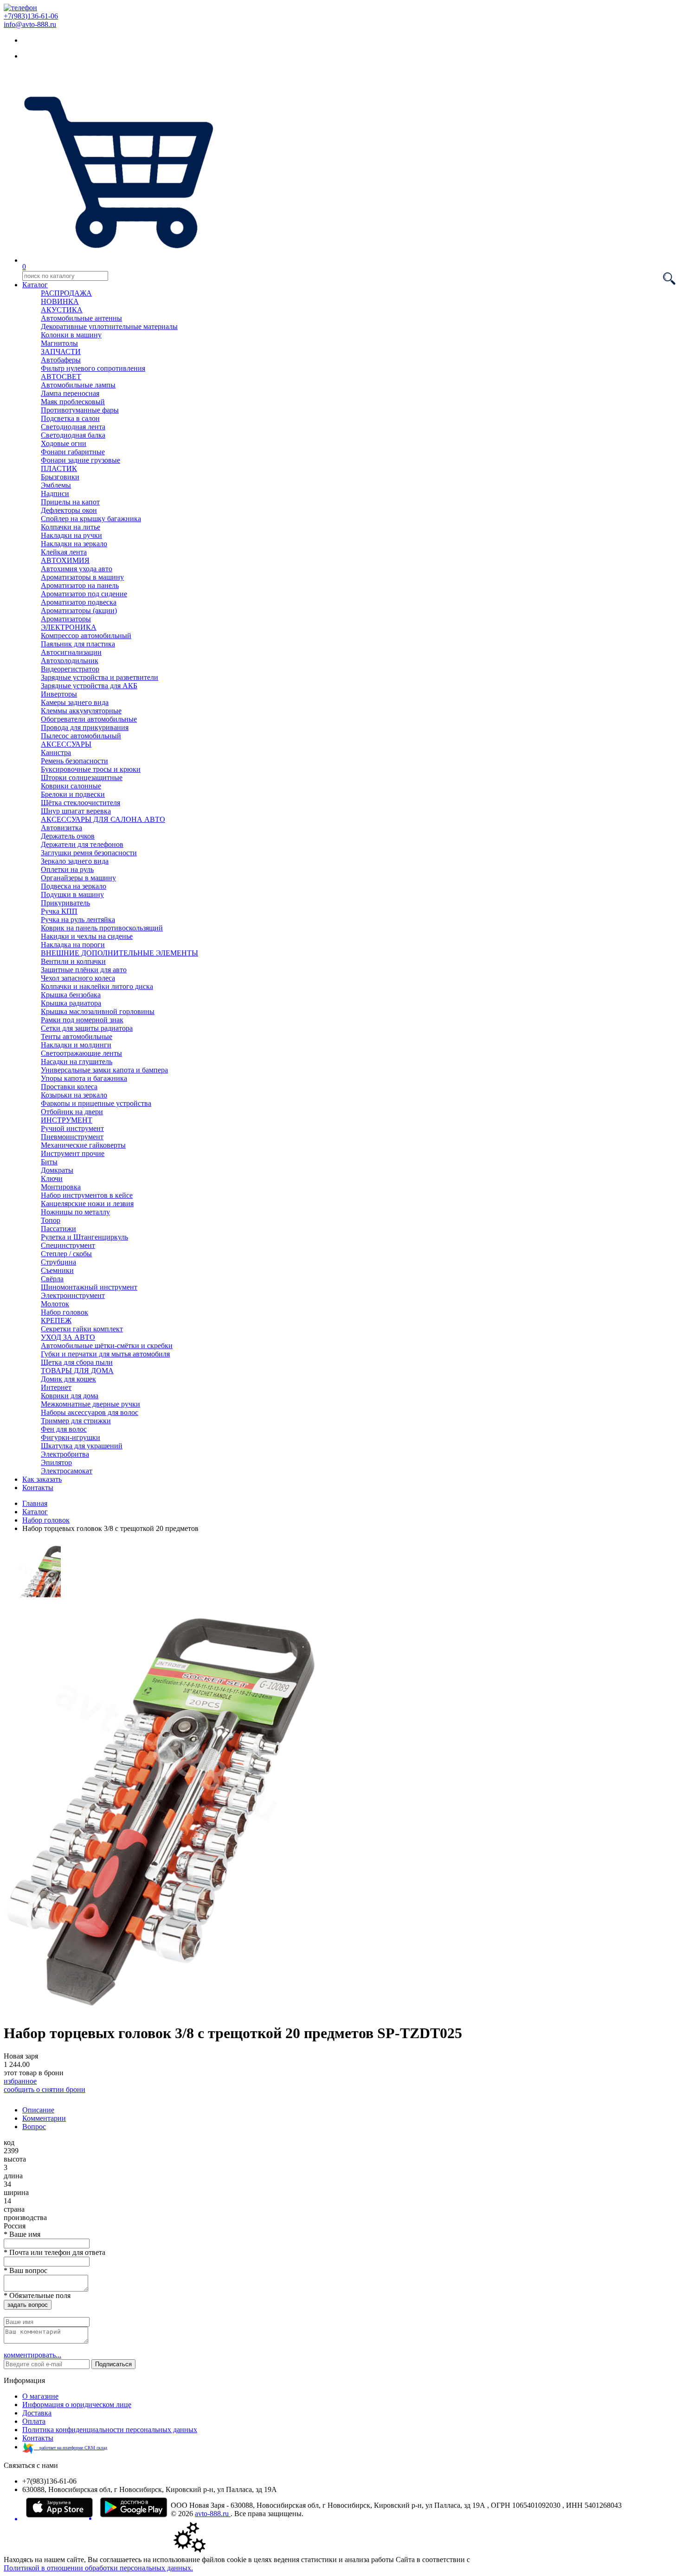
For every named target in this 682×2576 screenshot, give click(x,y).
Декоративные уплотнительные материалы (109, 326)
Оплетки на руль (67, 869)
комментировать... (32, 2355)
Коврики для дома (70, 1396)
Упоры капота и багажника (84, 1078)
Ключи (52, 1178)
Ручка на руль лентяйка (78, 920)
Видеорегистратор (70, 669)
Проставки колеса (69, 1087)
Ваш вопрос (26, 2270)
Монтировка (61, 1187)
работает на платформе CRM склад (71, 2448)
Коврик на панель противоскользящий (102, 928)
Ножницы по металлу (75, 1212)
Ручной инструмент (72, 1128)
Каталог (35, 285)
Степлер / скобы (66, 1254)
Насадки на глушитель (77, 1062)
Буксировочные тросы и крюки (91, 769)
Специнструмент (68, 1245)
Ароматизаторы (66, 619)
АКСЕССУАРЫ (66, 744)
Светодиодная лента (73, 427)
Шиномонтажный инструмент (89, 1287)
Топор (51, 1220)
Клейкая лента (64, 552)
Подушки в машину (72, 894)
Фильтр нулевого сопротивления (93, 368)
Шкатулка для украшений (82, 1446)
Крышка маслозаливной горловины (98, 1011)
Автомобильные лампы (78, 385)
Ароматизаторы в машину (82, 577)
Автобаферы (61, 360)
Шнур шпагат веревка (76, 811)
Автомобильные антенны (81, 318)
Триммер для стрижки (76, 1421)
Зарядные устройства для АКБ (89, 686)
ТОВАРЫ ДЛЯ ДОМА (77, 1371)
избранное (20, 2081)
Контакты (38, 1488)
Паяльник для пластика (78, 644)
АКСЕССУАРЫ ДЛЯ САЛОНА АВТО (103, 819)
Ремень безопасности (74, 761)
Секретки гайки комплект (82, 1329)
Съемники (57, 1270)
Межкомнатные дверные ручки (90, 1404)
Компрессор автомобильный (86, 636)
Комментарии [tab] (44, 2118)
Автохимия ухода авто (77, 569)
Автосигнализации (71, 652)
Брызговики (60, 477)
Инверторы (59, 694)
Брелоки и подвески (73, 794)
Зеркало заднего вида (75, 861)
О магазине (40, 2396)
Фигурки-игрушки (71, 1437)
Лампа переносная (70, 393)
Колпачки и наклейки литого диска (97, 986)
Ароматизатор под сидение (84, 594)
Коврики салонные (71, 786)
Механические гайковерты (83, 1145)
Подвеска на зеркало (74, 886)
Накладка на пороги (73, 945)
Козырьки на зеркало (74, 1095)
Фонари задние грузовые (80, 460)
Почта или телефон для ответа (55, 2252)
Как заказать (42, 1479)
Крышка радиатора (71, 1003)
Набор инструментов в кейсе (87, 1195)
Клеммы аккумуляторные (81, 711)
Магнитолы (59, 343)
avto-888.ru (213, 2514)
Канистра (56, 752)
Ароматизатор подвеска (79, 602)
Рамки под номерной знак (82, 1020)
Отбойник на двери (72, 1112)
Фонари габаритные (73, 452)
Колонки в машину (71, 335)
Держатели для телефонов (82, 844)
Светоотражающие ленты (81, 1053)
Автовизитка (61, 828)
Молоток (55, 1304)
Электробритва (65, 1454)
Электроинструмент (73, 1295)
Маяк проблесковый (73, 402)
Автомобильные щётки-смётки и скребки (107, 1346)
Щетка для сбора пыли (77, 1362)
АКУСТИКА (62, 310)
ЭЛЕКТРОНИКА (69, 627)
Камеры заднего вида (75, 702)
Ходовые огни (64, 443)
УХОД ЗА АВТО (68, 1337)
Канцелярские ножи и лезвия (87, 1204)
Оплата (34, 2421)
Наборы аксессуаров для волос (90, 1412)
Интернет (56, 1387)
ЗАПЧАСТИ (61, 352)
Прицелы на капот (70, 502)
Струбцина (58, 1262)
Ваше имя (22, 2234)
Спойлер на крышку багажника (91, 519)
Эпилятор (56, 1462)
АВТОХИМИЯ (65, 560)
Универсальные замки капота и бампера (104, 1070)
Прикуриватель (65, 903)
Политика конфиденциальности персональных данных (110, 2430)
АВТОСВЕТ (61, 377)
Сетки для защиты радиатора (87, 1028)
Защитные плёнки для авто (84, 970)
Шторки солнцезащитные (82, 778)
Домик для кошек (68, 1379)
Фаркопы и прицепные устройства (96, 1103)
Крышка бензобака (71, 995)
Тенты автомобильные (77, 1036)
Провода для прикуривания (85, 727)
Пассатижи (58, 1229)
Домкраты (57, 1170)
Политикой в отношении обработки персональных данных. (98, 2568)
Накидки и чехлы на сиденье (87, 936)
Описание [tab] (38, 2110)
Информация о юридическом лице (77, 2405)
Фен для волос (64, 1429)
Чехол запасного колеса (78, 978)
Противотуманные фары (80, 410)
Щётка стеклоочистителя (80, 803)
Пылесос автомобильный (81, 736)
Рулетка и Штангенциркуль (84, 1237)
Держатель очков (68, 836)
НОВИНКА (60, 301)
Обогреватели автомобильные (89, 719)
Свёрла (52, 1279)
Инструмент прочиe (73, 1153)
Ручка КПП (59, 911)
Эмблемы (56, 485)
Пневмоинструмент (72, 1137)
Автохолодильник (70, 661)
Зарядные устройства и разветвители (100, 677)
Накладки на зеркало (74, 544)
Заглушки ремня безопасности (89, 853)
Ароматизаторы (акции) (79, 610)
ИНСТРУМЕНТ (67, 1120)
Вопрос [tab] (34, 2127)
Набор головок (64, 1312)
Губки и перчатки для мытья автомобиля (105, 1354)
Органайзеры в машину (78, 878)
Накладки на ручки (71, 535)
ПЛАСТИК (59, 468)
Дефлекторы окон (69, 510)
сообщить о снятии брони (45, 2089)
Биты (49, 1162)
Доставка (37, 2413)
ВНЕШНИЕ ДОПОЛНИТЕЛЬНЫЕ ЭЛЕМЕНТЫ (119, 953)
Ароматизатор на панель (80, 585)
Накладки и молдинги (76, 1045)
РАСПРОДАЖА (66, 293)
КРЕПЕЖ (56, 1320)
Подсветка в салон (70, 418)
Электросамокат (67, 1471)
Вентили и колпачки (73, 961)
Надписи (55, 494)
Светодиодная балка (73, 435)
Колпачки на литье (71, 527)
